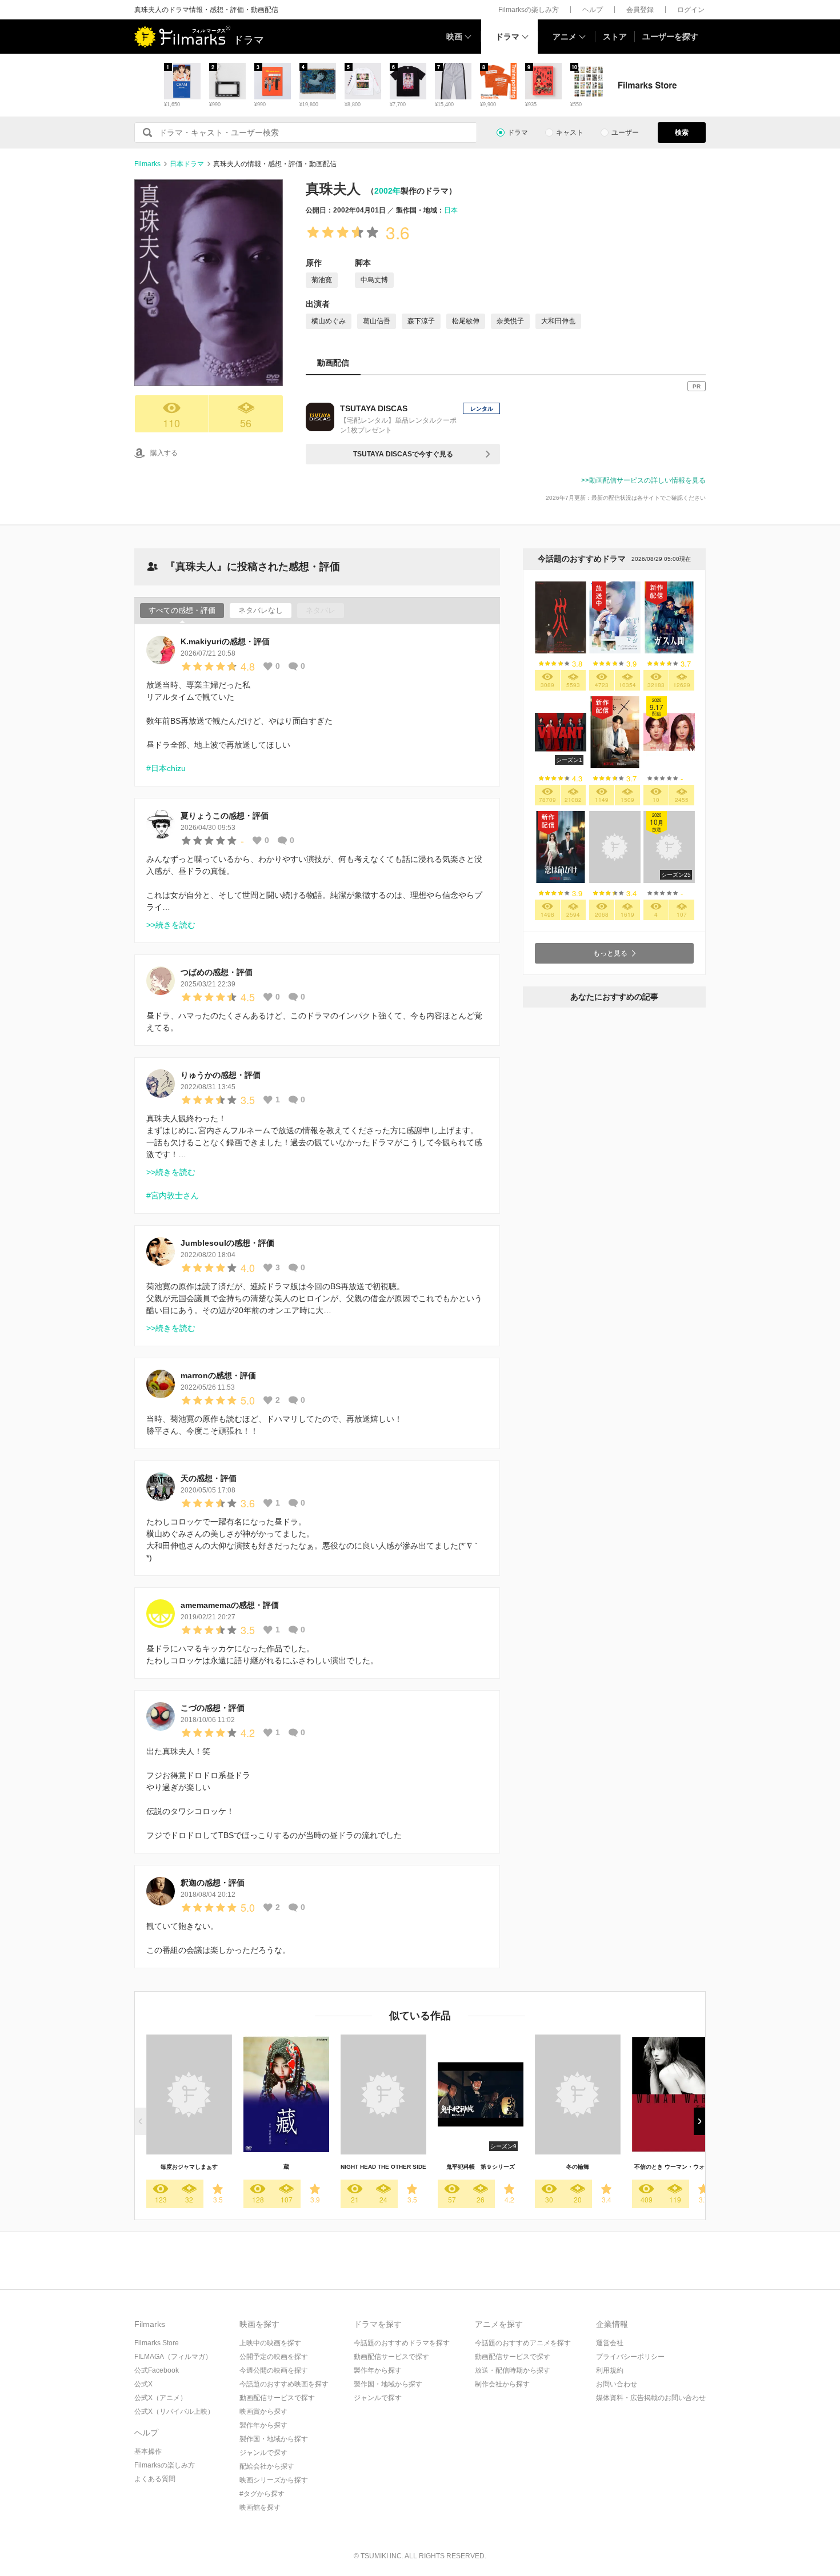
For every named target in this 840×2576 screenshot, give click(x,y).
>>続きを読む (171, 925)
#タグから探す (262, 2494)
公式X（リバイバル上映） (174, 2412)
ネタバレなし (261, 610)
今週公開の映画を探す (274, 2370)
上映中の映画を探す (270, 2343)
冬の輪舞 (578, 2167)
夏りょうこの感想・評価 (225, 816)
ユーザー (625, 133)
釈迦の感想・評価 (213, 1883)
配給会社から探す (267, 2466)
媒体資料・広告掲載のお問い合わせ (651, 2398)
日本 (451, 210)
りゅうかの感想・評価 (221, 1075)
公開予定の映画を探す (274, 2357)
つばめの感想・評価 (217, 972)
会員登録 (640, 10)
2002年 (387, 191)
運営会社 (610, 2343)
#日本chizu (166, 768)
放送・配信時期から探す (513, 2370)
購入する (164, 453)
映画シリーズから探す (274, 2480)
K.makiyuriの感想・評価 (225, 641)
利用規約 (610, 2370)
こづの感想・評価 (213, 1708)
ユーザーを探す (670, 37)
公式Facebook (157, 2370)
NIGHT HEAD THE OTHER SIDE (383, 2167)
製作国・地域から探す (274, 2439)
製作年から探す (263, 2425)
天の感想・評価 (209, 1478)
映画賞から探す (263, 2412)
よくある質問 (155, 2479)
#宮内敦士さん (173, 1195)
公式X (143, 2384)
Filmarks (147, 164)
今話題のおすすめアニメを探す (523, 2343)
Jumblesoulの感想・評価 (227, 1243)
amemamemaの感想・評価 (230, 1605)
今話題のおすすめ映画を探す (284, 2384)
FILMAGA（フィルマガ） (173, 2357)
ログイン (691, 10)
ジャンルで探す (263, 2453)
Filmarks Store (157, 2343)
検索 (682, 133)
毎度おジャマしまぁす (189, 2167)
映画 (454, 37)
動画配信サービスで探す (277, 2398)
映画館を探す (260, 2507)
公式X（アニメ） (161, 2398)
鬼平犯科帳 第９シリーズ (481, 2167)
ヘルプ (593, 10)
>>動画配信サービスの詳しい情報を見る (643, 480)
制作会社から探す (502, 2384)
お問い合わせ (617, 2384)
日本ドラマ (187, 164)
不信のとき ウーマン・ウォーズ (675, 2167)
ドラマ (507, 37)
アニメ (565, 37)
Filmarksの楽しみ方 (529, 10)
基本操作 (148, 2451)
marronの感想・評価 (218, 1375)
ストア (615, 37)
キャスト (570, 133)
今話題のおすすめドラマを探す (402, 2343)
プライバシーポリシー (630, 2357)
